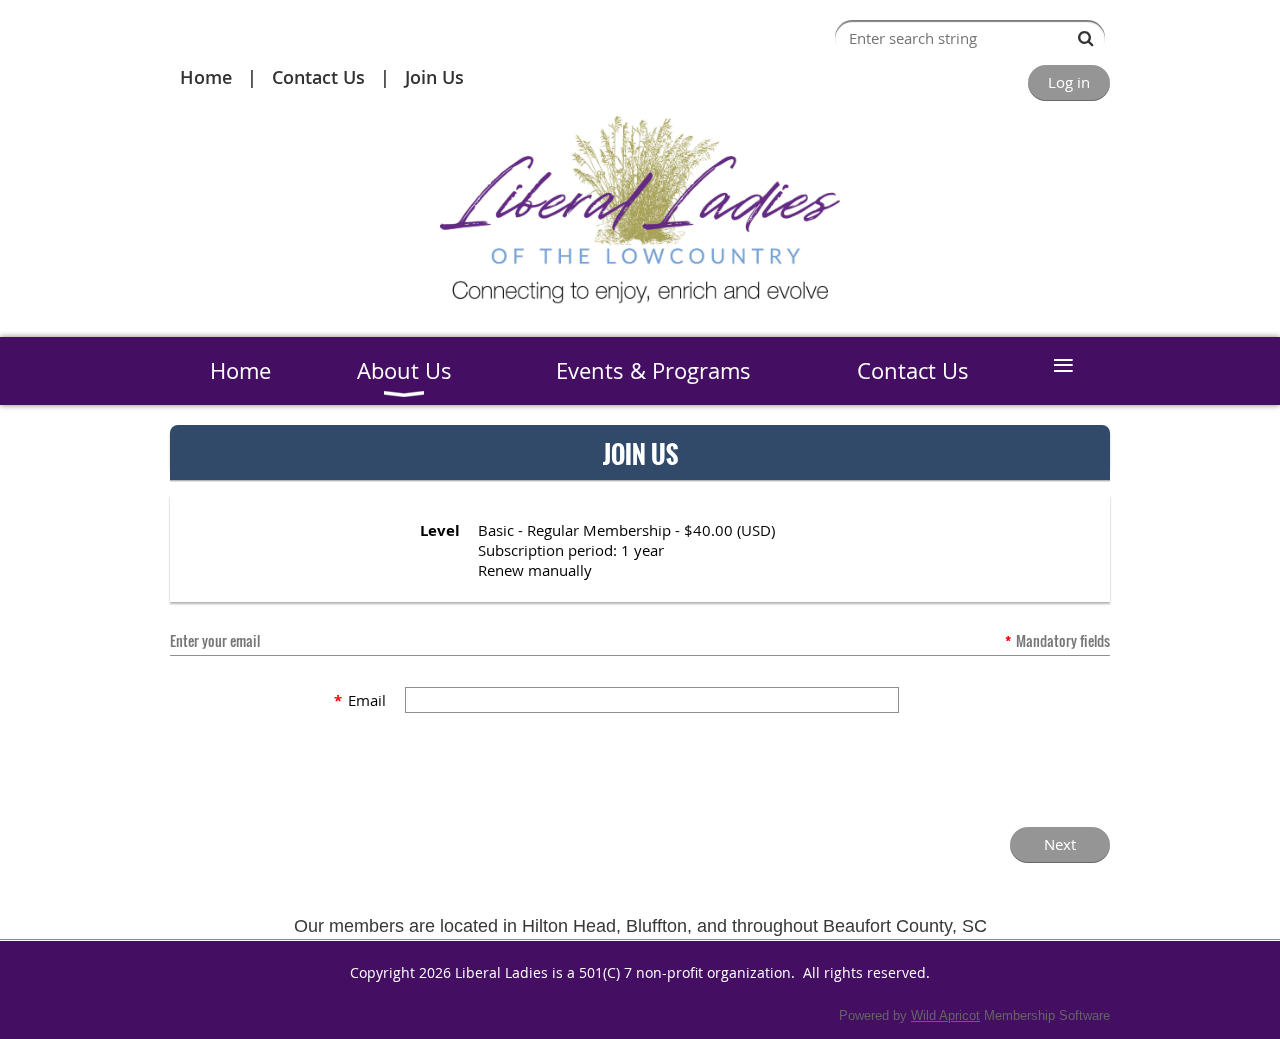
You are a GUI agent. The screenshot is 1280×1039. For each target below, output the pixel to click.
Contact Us (318, 77)
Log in (1069, 82)
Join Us (434, 77)
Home (206, 77)
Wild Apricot (945, 1015)
